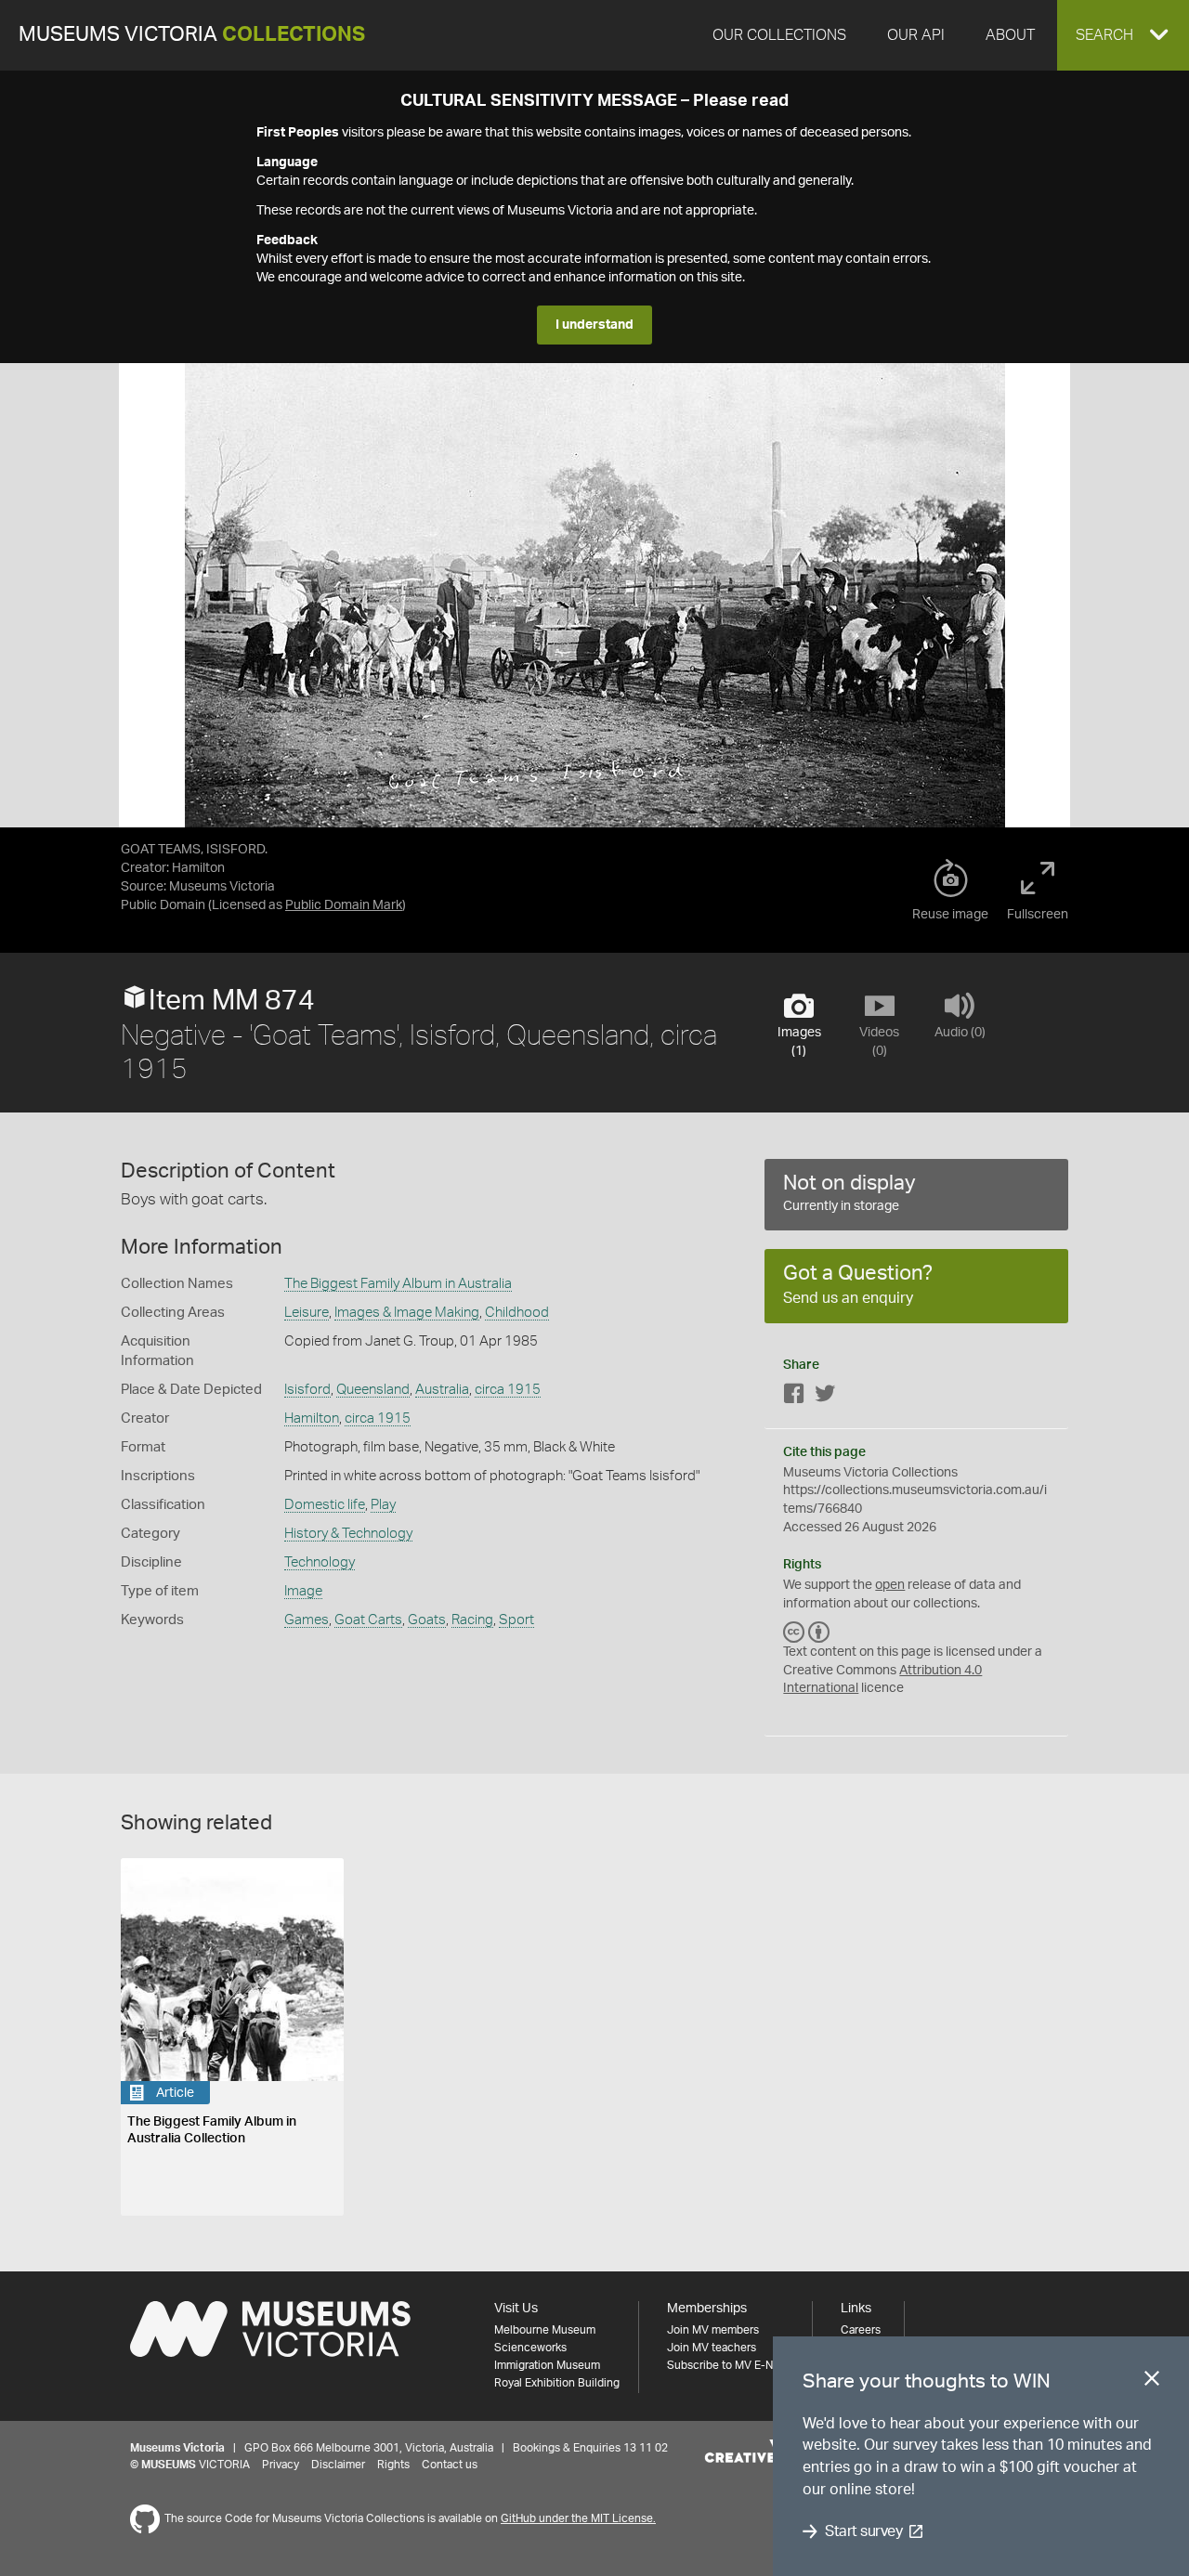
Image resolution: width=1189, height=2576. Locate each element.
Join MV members (713, 2330)
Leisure (307, 1313)
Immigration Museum (547, 2365)
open (890, 1585)
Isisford (307, 1390)
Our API (916, 35)
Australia (442, 1390)
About (1010, 35)
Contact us (450, 2465)
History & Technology (348, 1534)
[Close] (1152, 2382)
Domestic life (325, 1505)
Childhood (517, 1313)
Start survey (863, 2531)
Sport (516, 1620)
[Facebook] (794, 1397)
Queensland (373, 1390)
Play (383, 1505)
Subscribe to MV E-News (730, 2365)
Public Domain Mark (344, 905)
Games (307, 1620)
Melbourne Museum (545, 2330)
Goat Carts (368, 1620)
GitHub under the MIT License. (578, 2518)
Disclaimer (338, 2465)
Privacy (281, 2465)
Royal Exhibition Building (557, 2383)
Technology (320, 1562)
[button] (1123, 35)
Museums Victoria (192, 35)
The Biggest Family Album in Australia (398, 1284)
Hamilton (312, 1418)
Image (303, 1591)
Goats (427, 1620)
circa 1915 (508, 1390)
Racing (472, 1620)
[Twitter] (825, 1397)
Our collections (779, 35)
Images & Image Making (407, 1313)
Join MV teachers (712, 2348)
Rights (393, 2465)
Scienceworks (530, 2348)
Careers (861, 2330)
